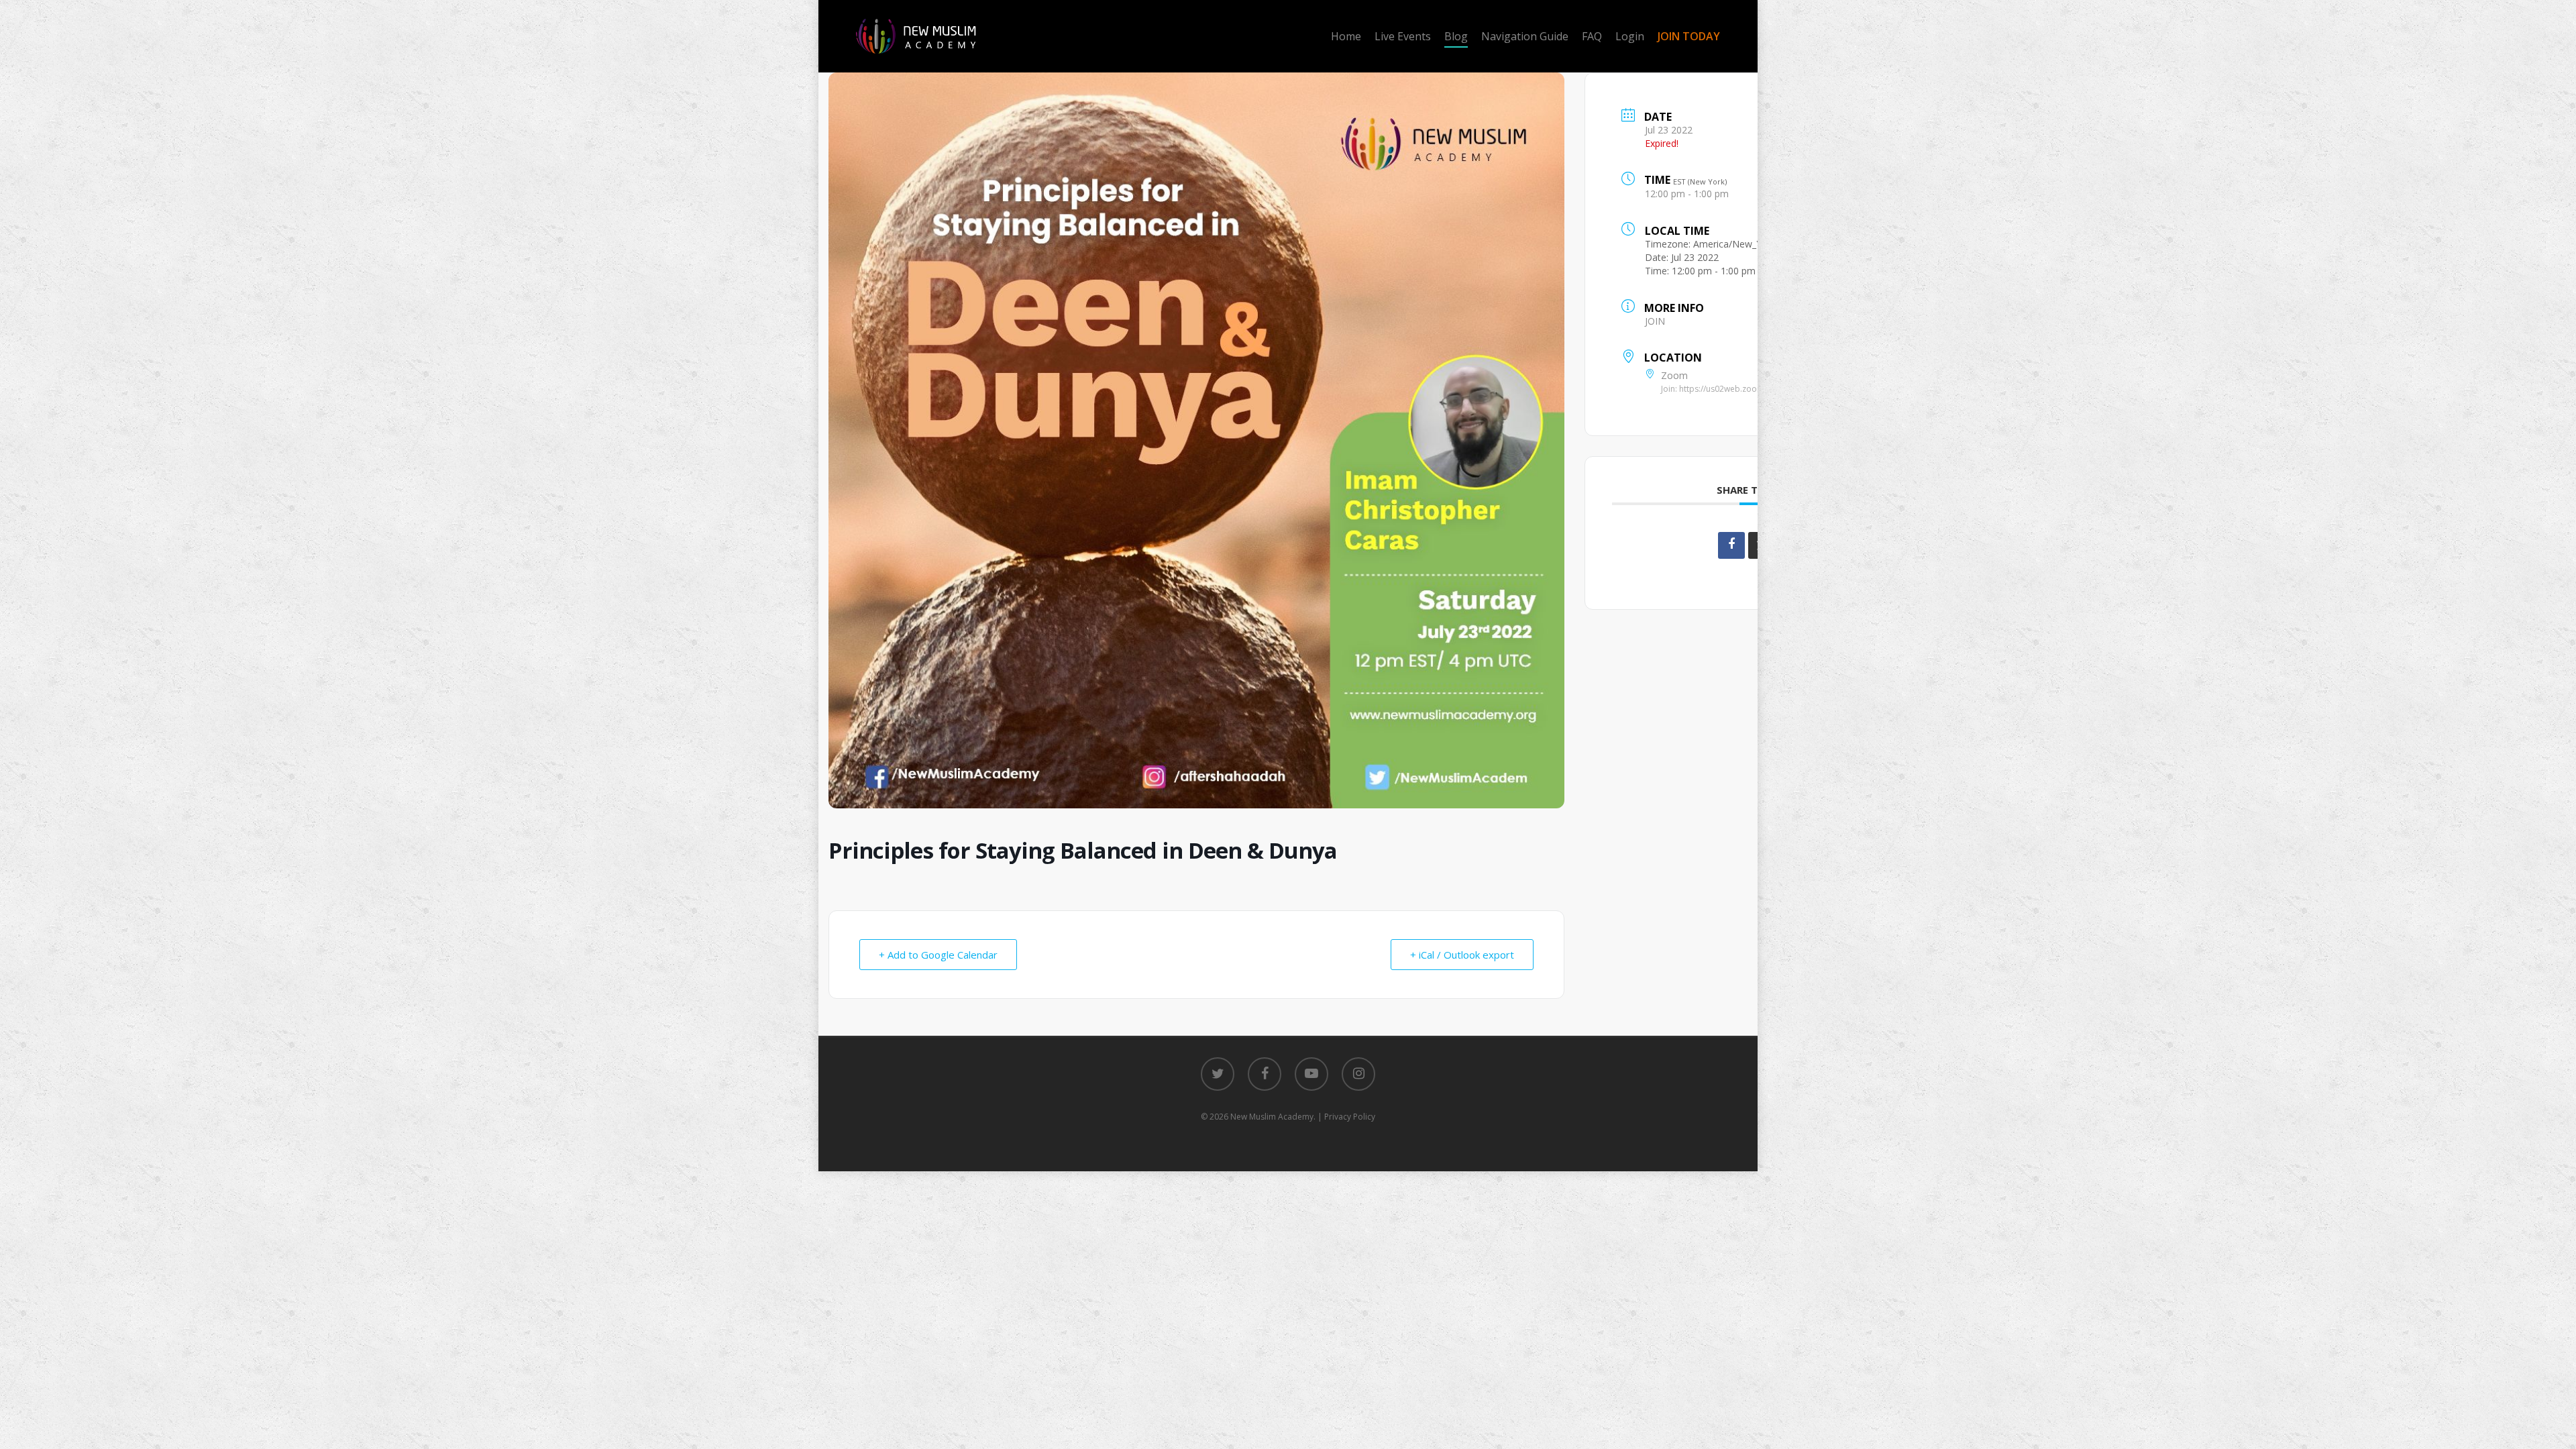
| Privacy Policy (1346, 1117)
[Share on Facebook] (1731, 545)
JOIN (1655, 321)
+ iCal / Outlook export (1462, 955)
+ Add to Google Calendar (938, 955)
